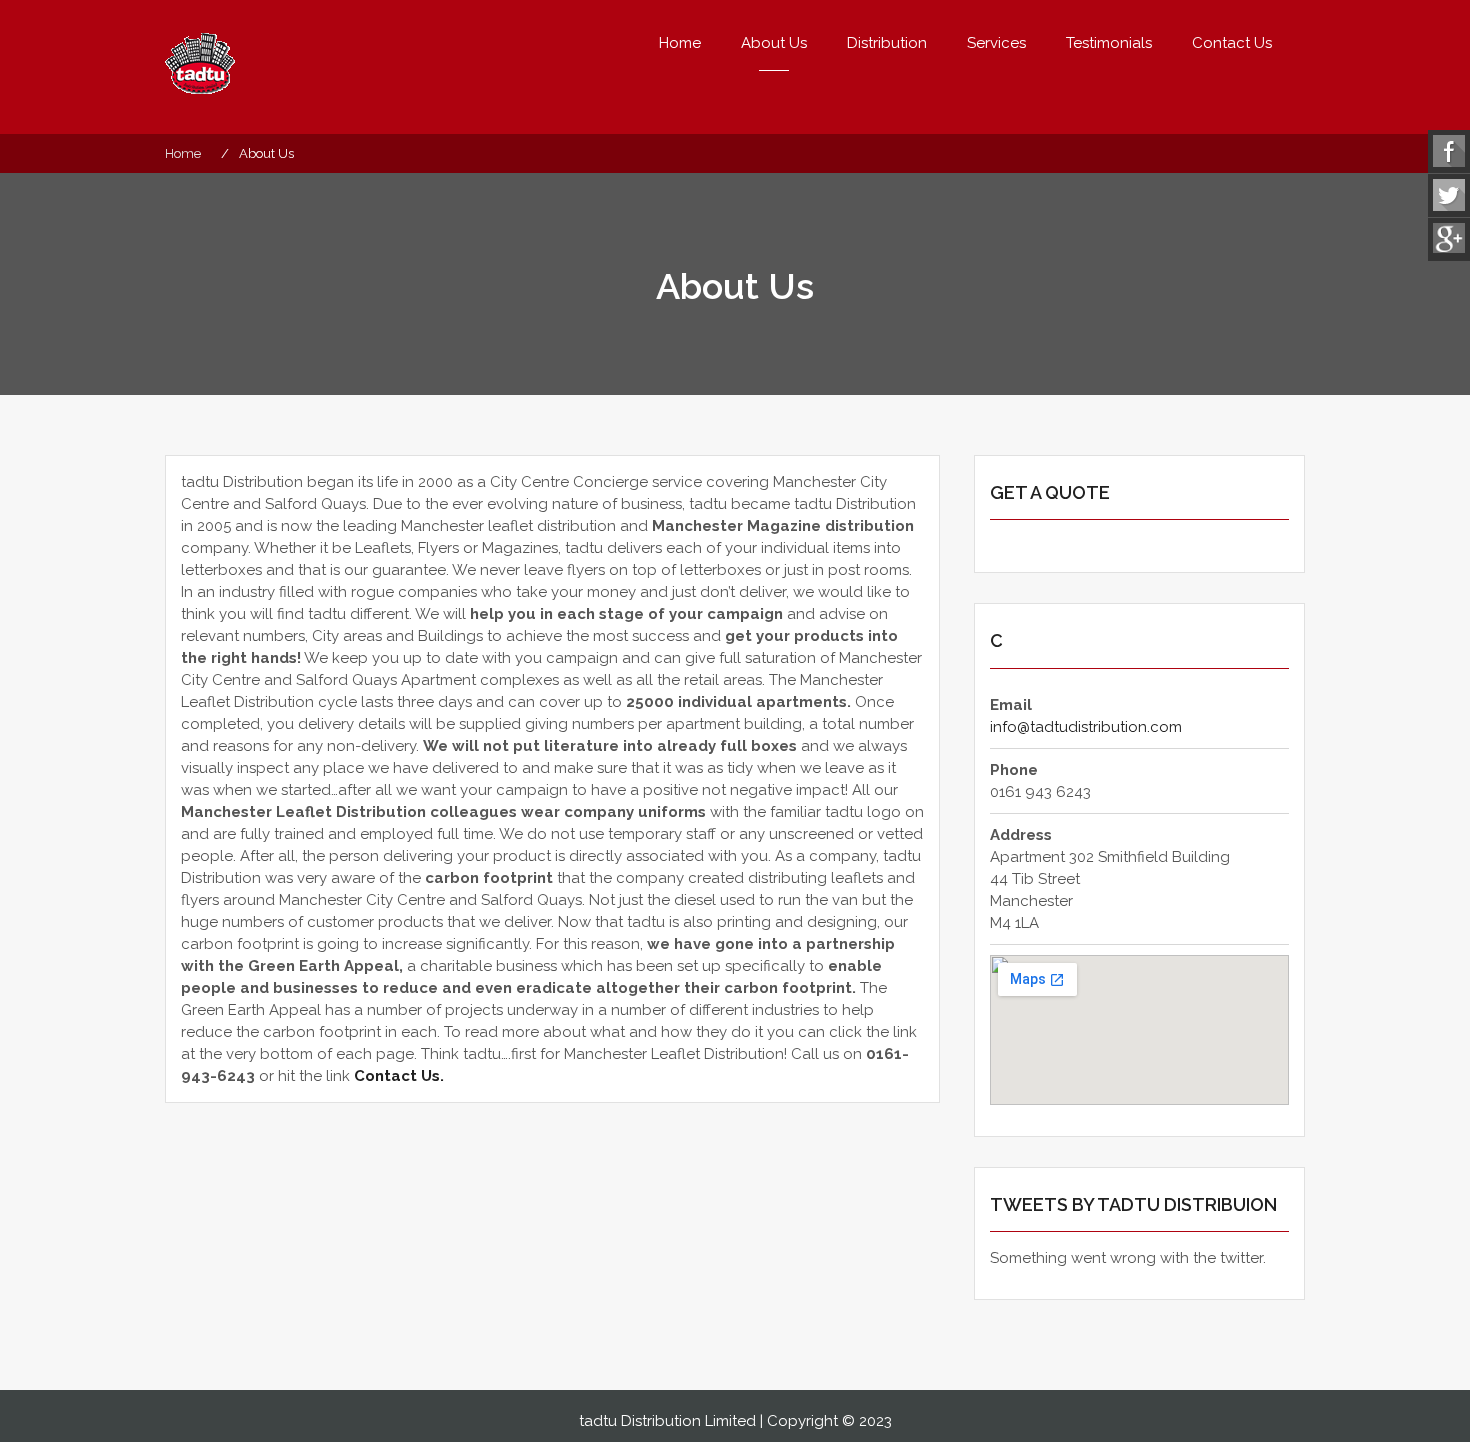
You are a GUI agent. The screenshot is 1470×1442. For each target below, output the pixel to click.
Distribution (887, 43)
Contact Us (1232, 43)
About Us (774, 43)
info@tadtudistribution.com (1086, 727)
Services (996, 43)
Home (680, 43)
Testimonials (1109, 43)
